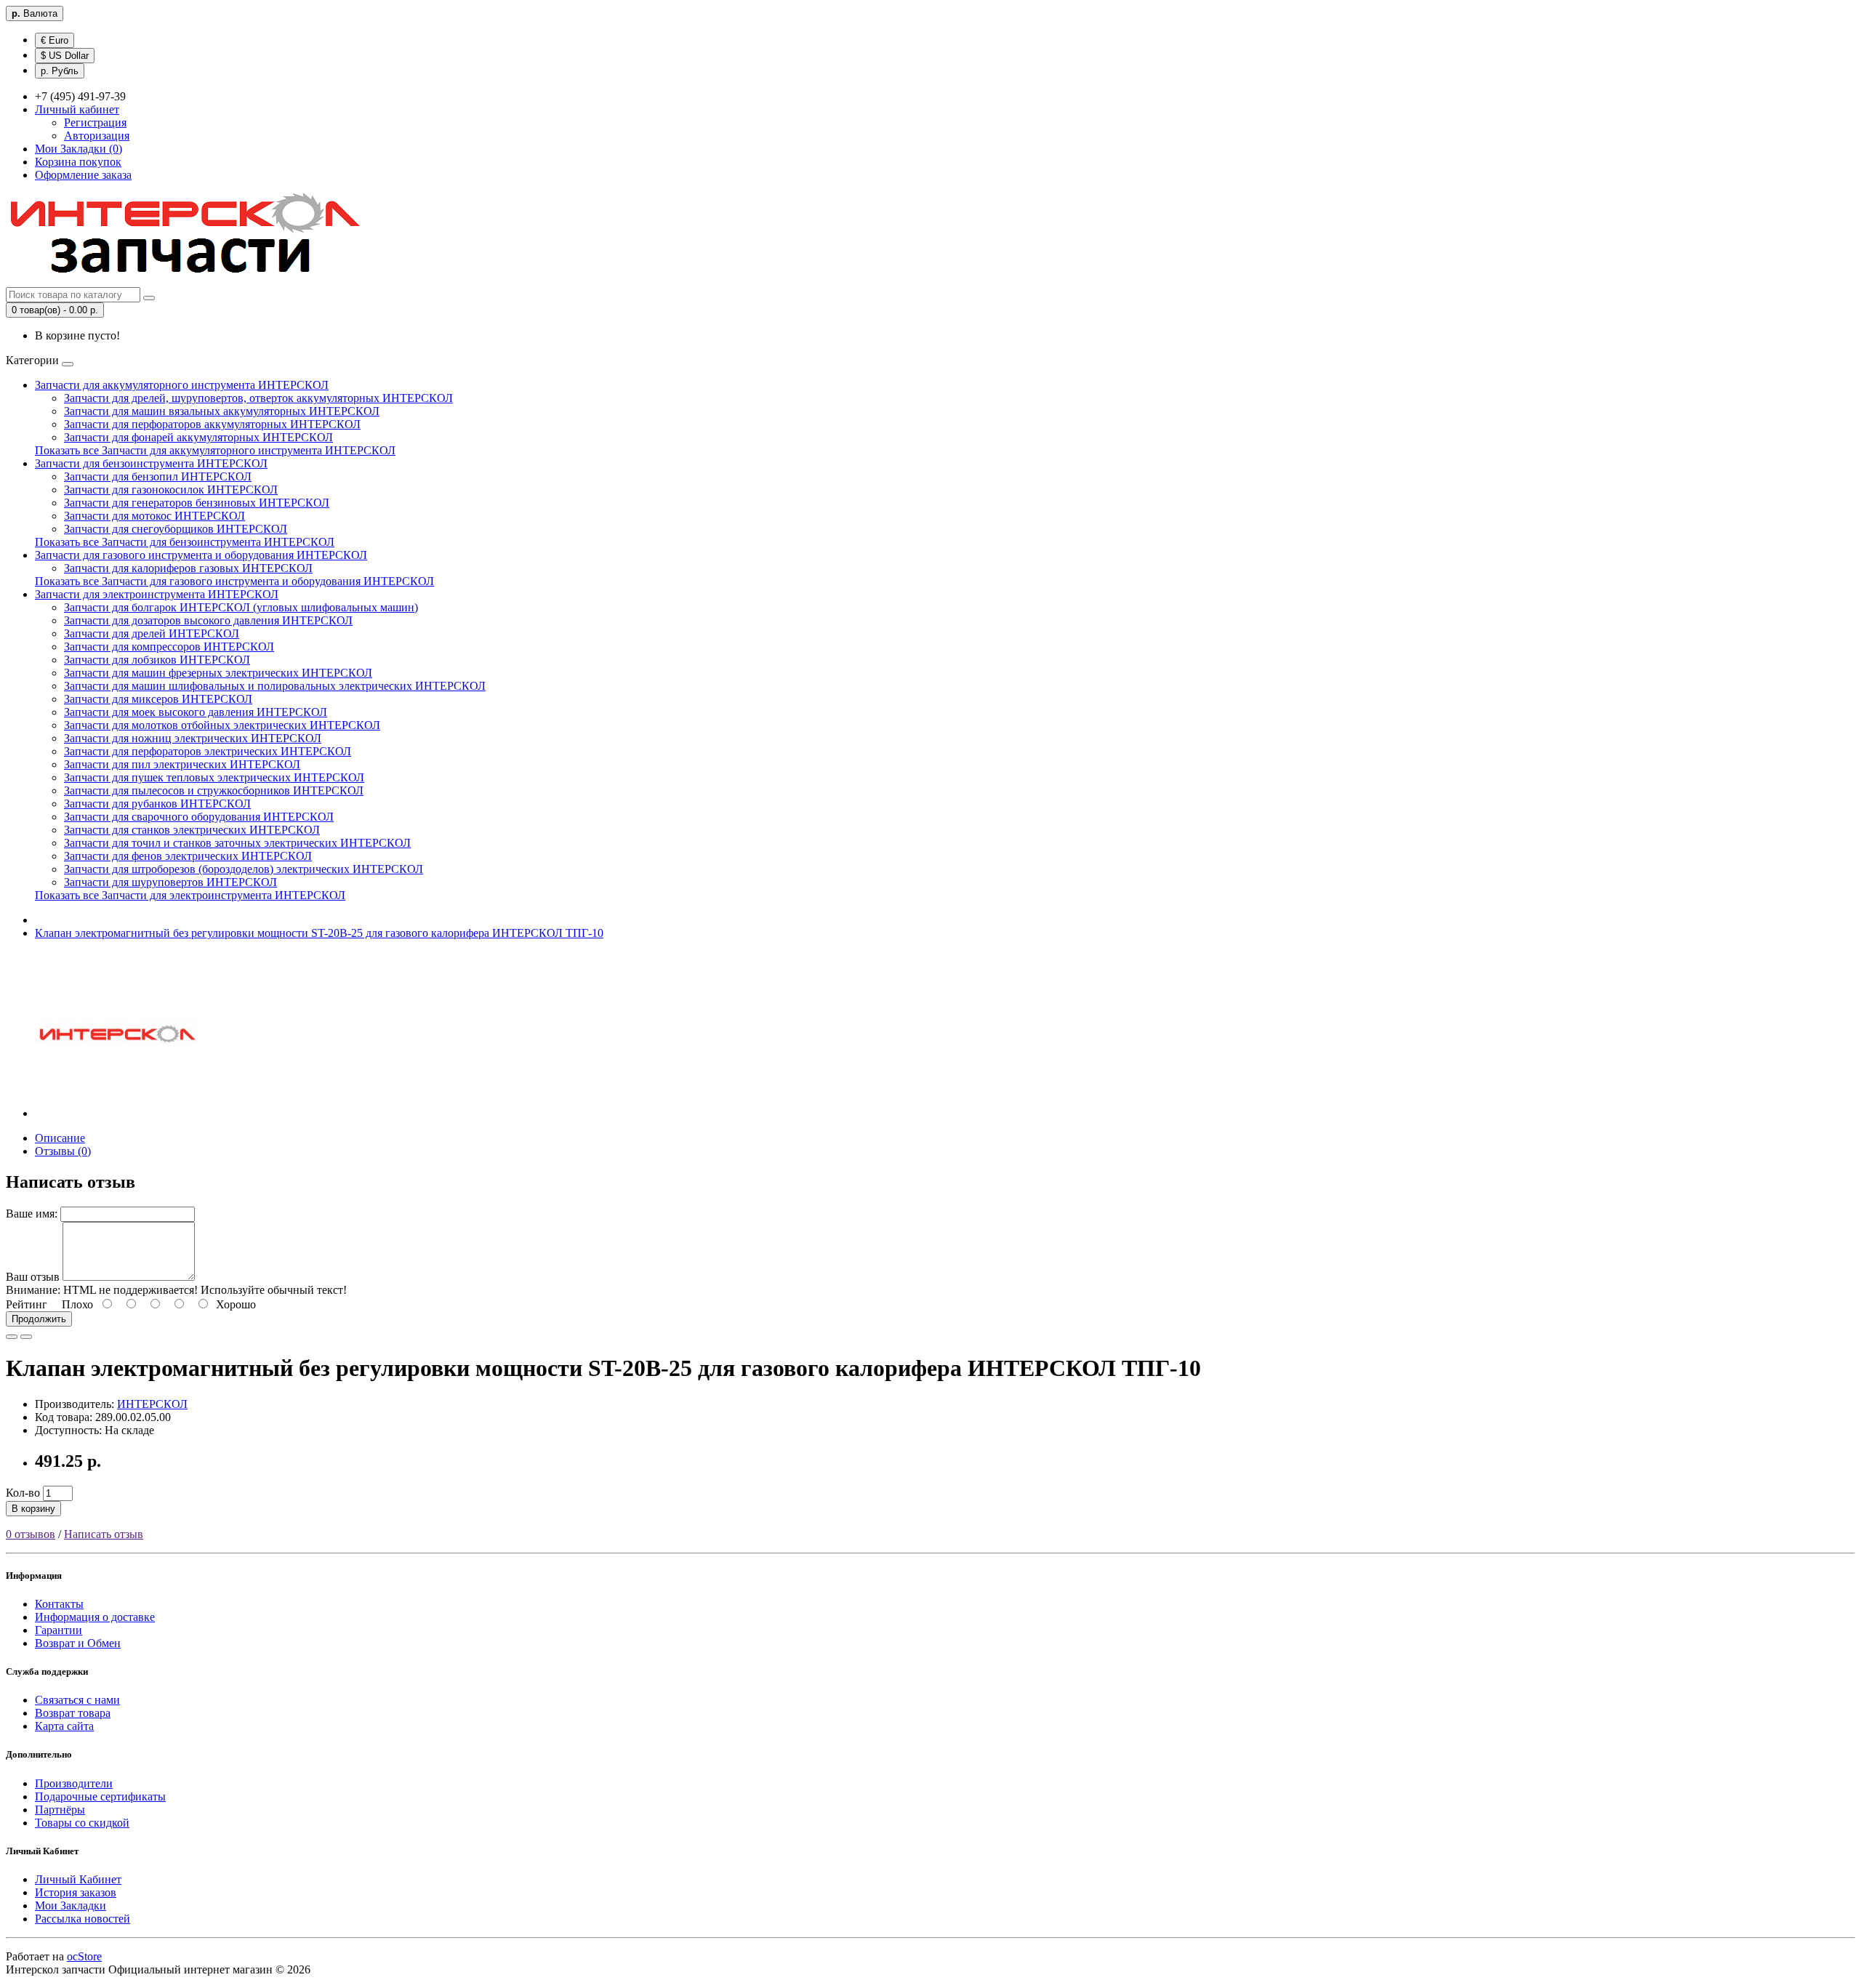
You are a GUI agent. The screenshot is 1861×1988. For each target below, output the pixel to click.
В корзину (33, 1509)
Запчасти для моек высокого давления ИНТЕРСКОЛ (196, 712)
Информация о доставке (95, 1617)
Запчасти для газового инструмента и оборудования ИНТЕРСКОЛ (201, 555)
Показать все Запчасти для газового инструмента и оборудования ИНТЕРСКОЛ (234, 581)
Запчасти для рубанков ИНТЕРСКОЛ (157, 804)
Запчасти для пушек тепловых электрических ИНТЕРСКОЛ (214, 777)
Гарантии (59, 1630)
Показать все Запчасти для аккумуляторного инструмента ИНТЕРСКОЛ (215, 450)
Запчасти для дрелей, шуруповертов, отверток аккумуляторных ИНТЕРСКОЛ (258, 398)
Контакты (59, 1604)
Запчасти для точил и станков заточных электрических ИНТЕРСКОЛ (237, 843)
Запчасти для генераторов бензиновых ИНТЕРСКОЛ (197, 503)
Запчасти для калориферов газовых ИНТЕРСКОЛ (188, 568)
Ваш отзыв (33, 1277)
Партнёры (60, 1810)
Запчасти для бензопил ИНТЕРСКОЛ (158, 476)
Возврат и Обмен (78, 1643)
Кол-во (23, 1493)
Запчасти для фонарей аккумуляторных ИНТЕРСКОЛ (198, 437)
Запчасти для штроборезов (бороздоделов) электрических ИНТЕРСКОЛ (244, 869)
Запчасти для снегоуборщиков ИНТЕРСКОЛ (176, 529)
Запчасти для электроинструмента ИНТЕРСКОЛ (157, 594)
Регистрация (95, 122)
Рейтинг (27, 1304)
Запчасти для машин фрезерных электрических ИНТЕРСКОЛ (218, 673)
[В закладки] (12, 1337)
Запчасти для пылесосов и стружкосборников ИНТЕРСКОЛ (214, 790)
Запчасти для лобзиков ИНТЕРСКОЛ (157, 660)
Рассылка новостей (83, 1919)
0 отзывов (31, 1534)
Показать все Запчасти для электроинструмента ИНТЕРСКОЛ (190, 895)
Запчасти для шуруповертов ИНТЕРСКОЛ (170, 882)
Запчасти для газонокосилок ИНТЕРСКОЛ (171, 490)
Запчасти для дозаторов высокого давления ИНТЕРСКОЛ (208, 620)
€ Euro (55, 40)
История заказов (76, 1892)
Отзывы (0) (63, 1151)
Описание (60, 1138)
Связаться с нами (77, 1700)
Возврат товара (73, 1713)
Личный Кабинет (78, 1879)
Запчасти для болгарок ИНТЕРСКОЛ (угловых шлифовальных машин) (241, 607)
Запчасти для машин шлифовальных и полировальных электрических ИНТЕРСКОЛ (275, 686)
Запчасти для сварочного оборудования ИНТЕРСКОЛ (199, 817)
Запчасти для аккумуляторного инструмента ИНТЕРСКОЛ (182, 385)
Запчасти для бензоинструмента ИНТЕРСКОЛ (151, 463)
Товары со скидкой (82, 1823)
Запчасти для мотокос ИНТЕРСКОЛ (154, 516)
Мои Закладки (71, 1905)
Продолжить (39, 1319)
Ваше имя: (32, 1214)
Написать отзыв (104, 1534)
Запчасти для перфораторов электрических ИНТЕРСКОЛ (208, 751)
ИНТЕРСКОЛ (152, 1404)
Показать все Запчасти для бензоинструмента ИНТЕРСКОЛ (185, 542)
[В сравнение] (26, 1337)
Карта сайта (64, 1726)
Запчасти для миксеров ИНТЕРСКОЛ (158, 699)
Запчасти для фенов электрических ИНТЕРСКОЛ (188, 856)
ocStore (84, 1956)
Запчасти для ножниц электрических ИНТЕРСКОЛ (193, 738)
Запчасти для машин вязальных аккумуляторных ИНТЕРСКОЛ (222, 411)
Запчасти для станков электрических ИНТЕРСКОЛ (192, 830)
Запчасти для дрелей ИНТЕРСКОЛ (152, 633)
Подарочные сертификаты (100, 1796)
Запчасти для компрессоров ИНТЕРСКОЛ (169, 647)
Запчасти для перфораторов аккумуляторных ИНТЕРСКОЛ (212, 424)
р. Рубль (60, 71)
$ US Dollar (65, 56)
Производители (74, 1783)
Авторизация (97, 136)
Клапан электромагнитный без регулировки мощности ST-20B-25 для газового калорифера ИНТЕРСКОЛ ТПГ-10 (319, 933)
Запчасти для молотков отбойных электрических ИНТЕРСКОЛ (222, 725)
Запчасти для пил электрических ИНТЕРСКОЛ (182, 764)
